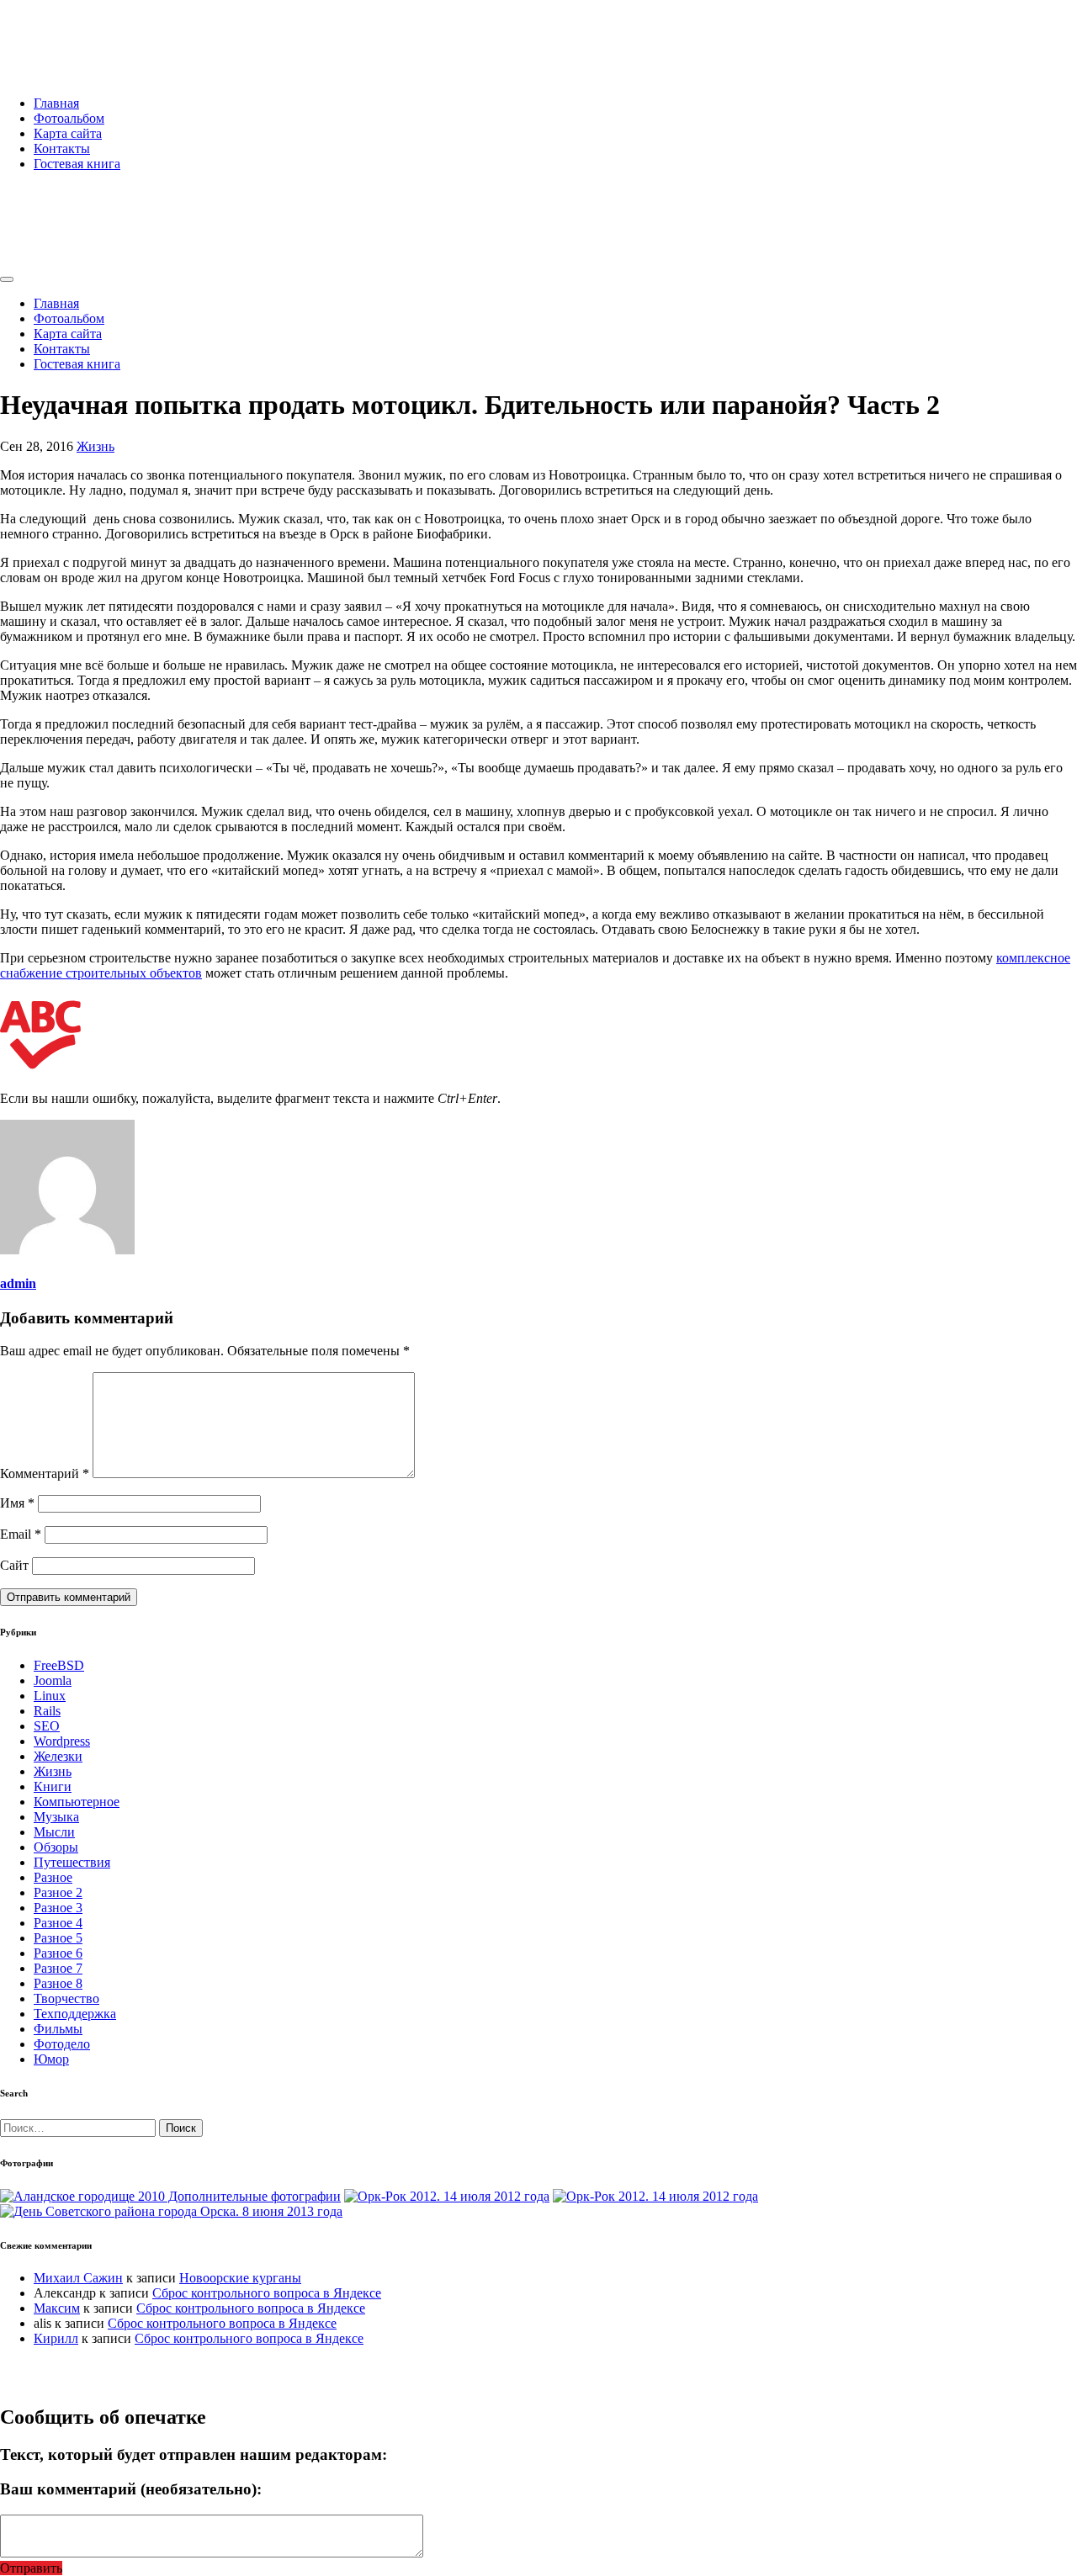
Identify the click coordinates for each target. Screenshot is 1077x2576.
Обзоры (56, 1847)
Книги (53, 1786)
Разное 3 (58, 1908)
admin (18, 1283)
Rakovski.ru (71, 33)
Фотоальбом (69, 118)
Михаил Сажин (78, 2278)
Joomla (53, 1680)
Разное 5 (58, 1938)
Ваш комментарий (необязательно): (131, 2489)
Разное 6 (58, 1953)
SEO (47, 1726)
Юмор (51, 2059)
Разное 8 (58, 1983)
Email (21, 1534)
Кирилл (56, 2338)
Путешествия (72, 1862)
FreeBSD (59, 1665)
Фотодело (62, 2044)
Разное (53, 1877)
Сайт (14, 1565)
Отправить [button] (31, 2568)
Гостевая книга (77, 164)
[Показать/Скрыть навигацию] (7, 279)
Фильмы (58, 2029)
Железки (58, 1756)
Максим (57, 2308)
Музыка (56, 1817)
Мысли (54, 1832)
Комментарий (45, 1474)
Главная (56, 103)
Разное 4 (58, 1923)
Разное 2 (58, 1892)
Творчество (66, 1998)
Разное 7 (58, 1968)
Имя (17, 1503)
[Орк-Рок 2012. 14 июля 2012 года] (447, 2196)
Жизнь (95, 446)
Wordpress (62, 1741)
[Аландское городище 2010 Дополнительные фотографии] (170, 2196)
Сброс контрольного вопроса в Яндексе (267, 2293)
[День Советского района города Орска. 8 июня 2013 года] (171, 2211)
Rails (47, 1711)
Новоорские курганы (240, 2278)
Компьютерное (77, 1802)
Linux (50, 1696)
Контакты (62, 148)
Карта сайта (68, 133)
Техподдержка (75, 2014)
